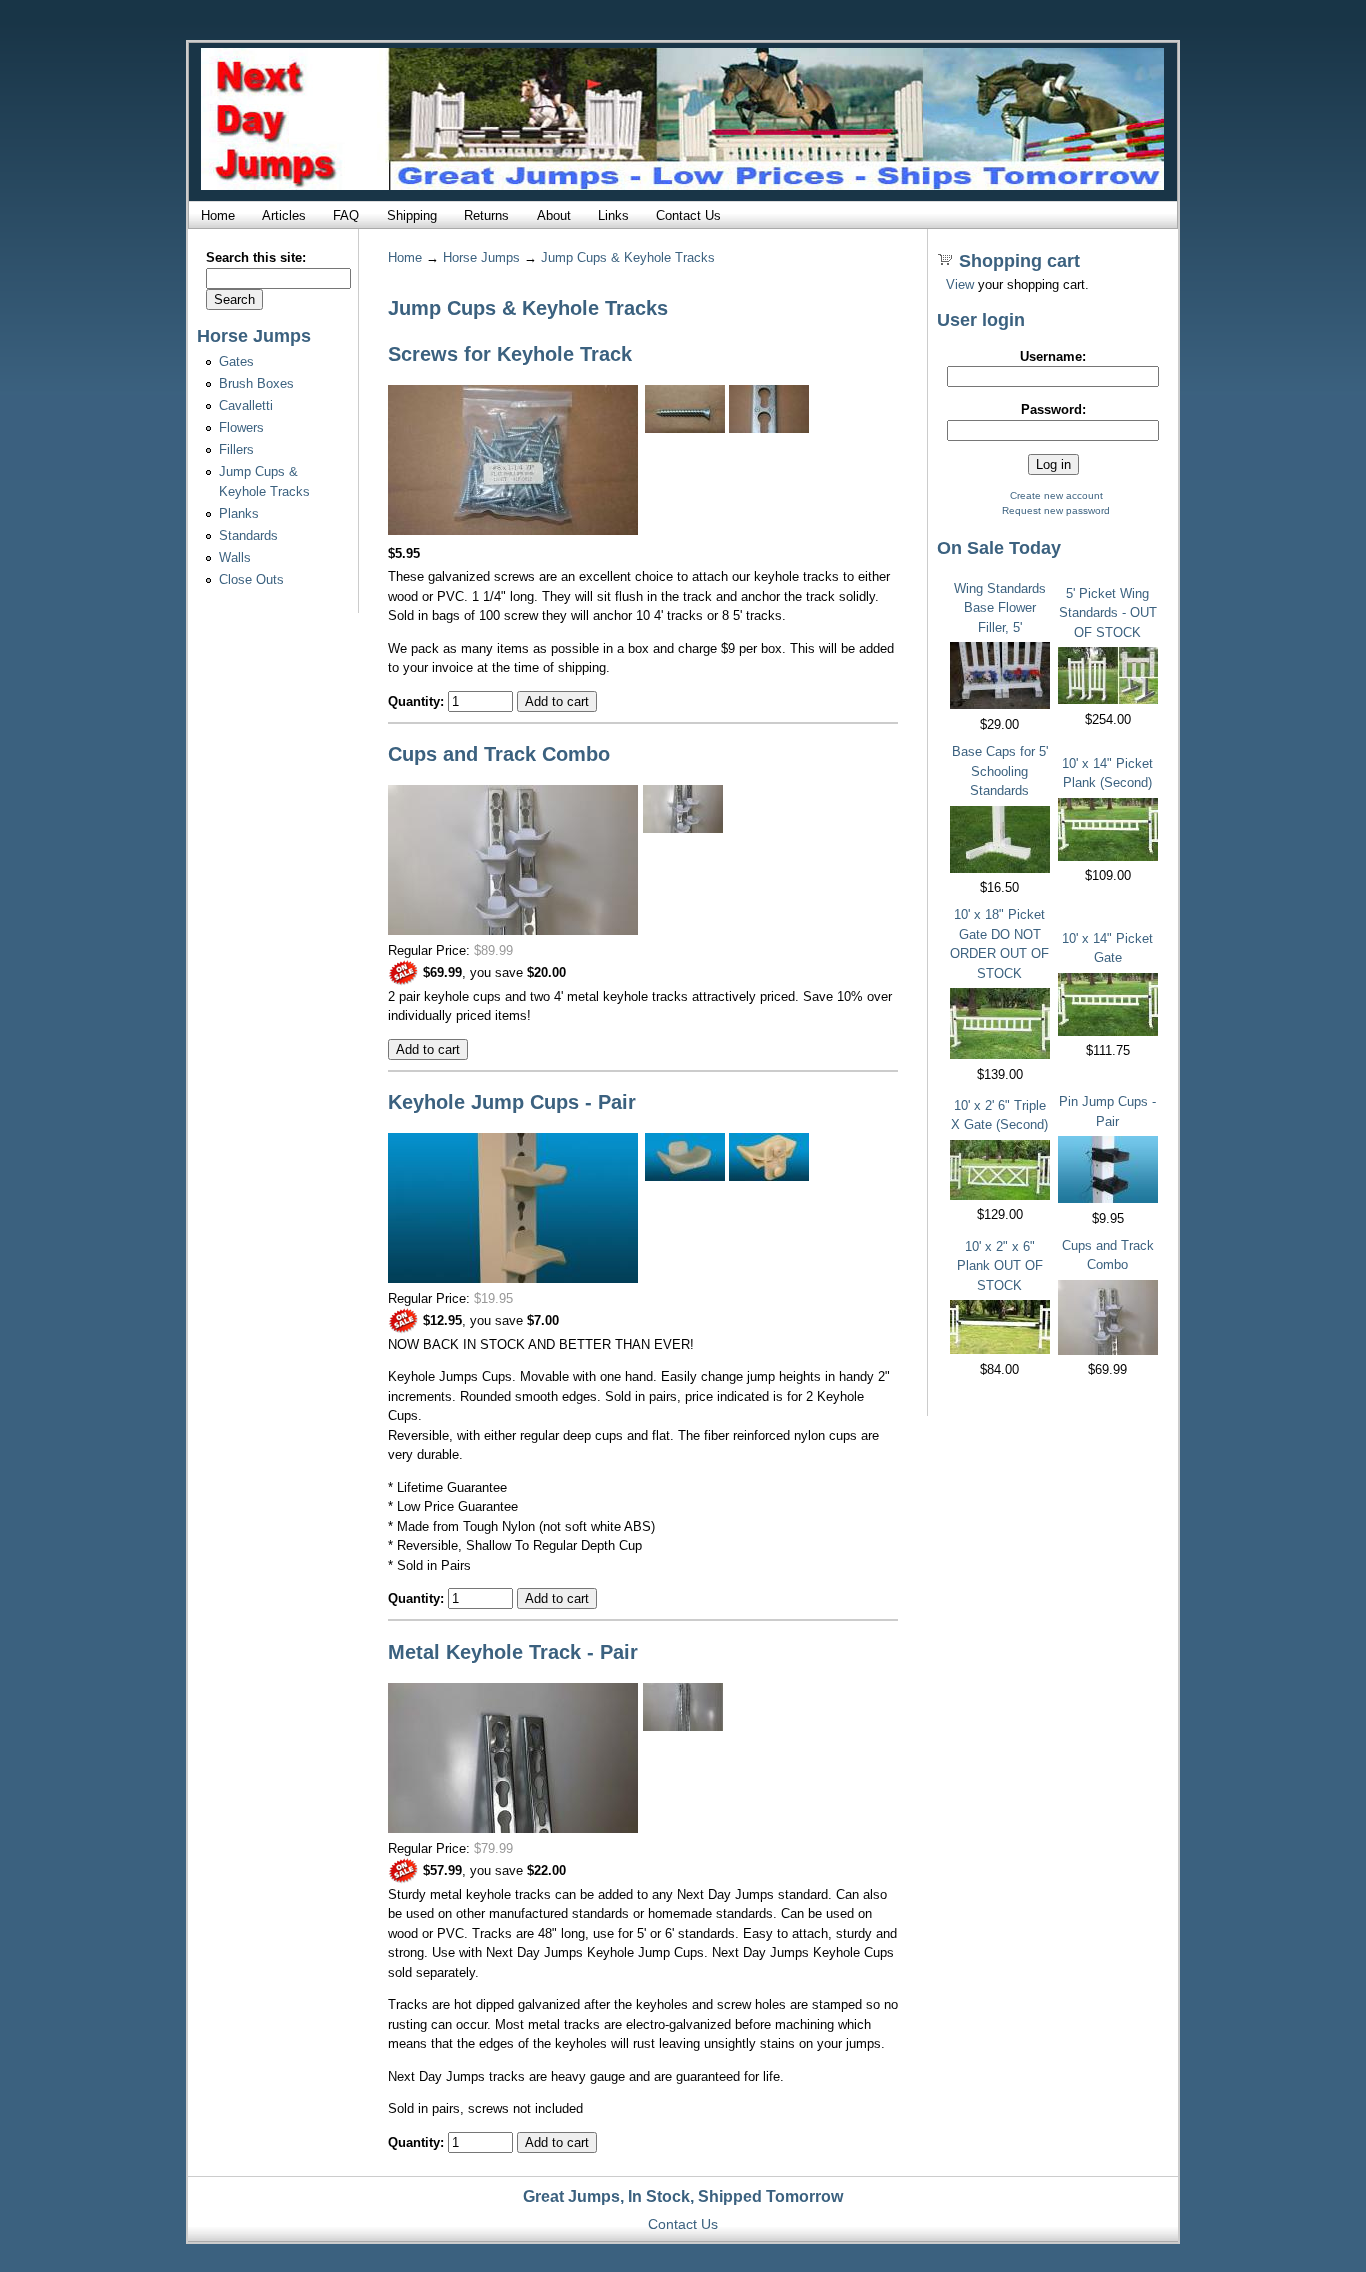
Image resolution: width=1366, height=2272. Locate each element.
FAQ (346, 215)
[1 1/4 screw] (685, 428)
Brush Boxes (256, 383)
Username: (1053, 356)
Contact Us (688, 215)
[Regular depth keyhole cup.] (685, 1176)
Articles (284, 215)
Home (218, 215)
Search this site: (256, 257)
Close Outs (251, 579)
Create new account (1056, 495)
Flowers (241, 427)
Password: (1053, 409)
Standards (248, 535)
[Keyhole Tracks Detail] (513, 1828)
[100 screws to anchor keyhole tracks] (513, 530)
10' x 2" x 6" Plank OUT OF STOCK (1000, 1266)
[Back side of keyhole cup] (769, 1176)
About (554, 215)
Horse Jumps (481, 257)
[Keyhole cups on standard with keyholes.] (513, 1278)
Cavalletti (246, 405)
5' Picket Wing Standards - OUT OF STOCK (1108, 613)
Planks (239, 513)
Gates (236, 361)
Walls (235, 557)
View (960, 284)
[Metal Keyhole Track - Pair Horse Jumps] (683, 1726)
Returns (486, 215)
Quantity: (418, 701)
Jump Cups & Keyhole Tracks (628, 257)
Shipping (412, 215)
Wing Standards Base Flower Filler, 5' (1000, 608)
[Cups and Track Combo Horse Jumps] (513, 930)
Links (613, 215)
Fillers (236, 449)
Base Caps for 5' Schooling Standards (1000, 771)
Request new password (1056, 510)
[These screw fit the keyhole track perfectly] (769, 428)
